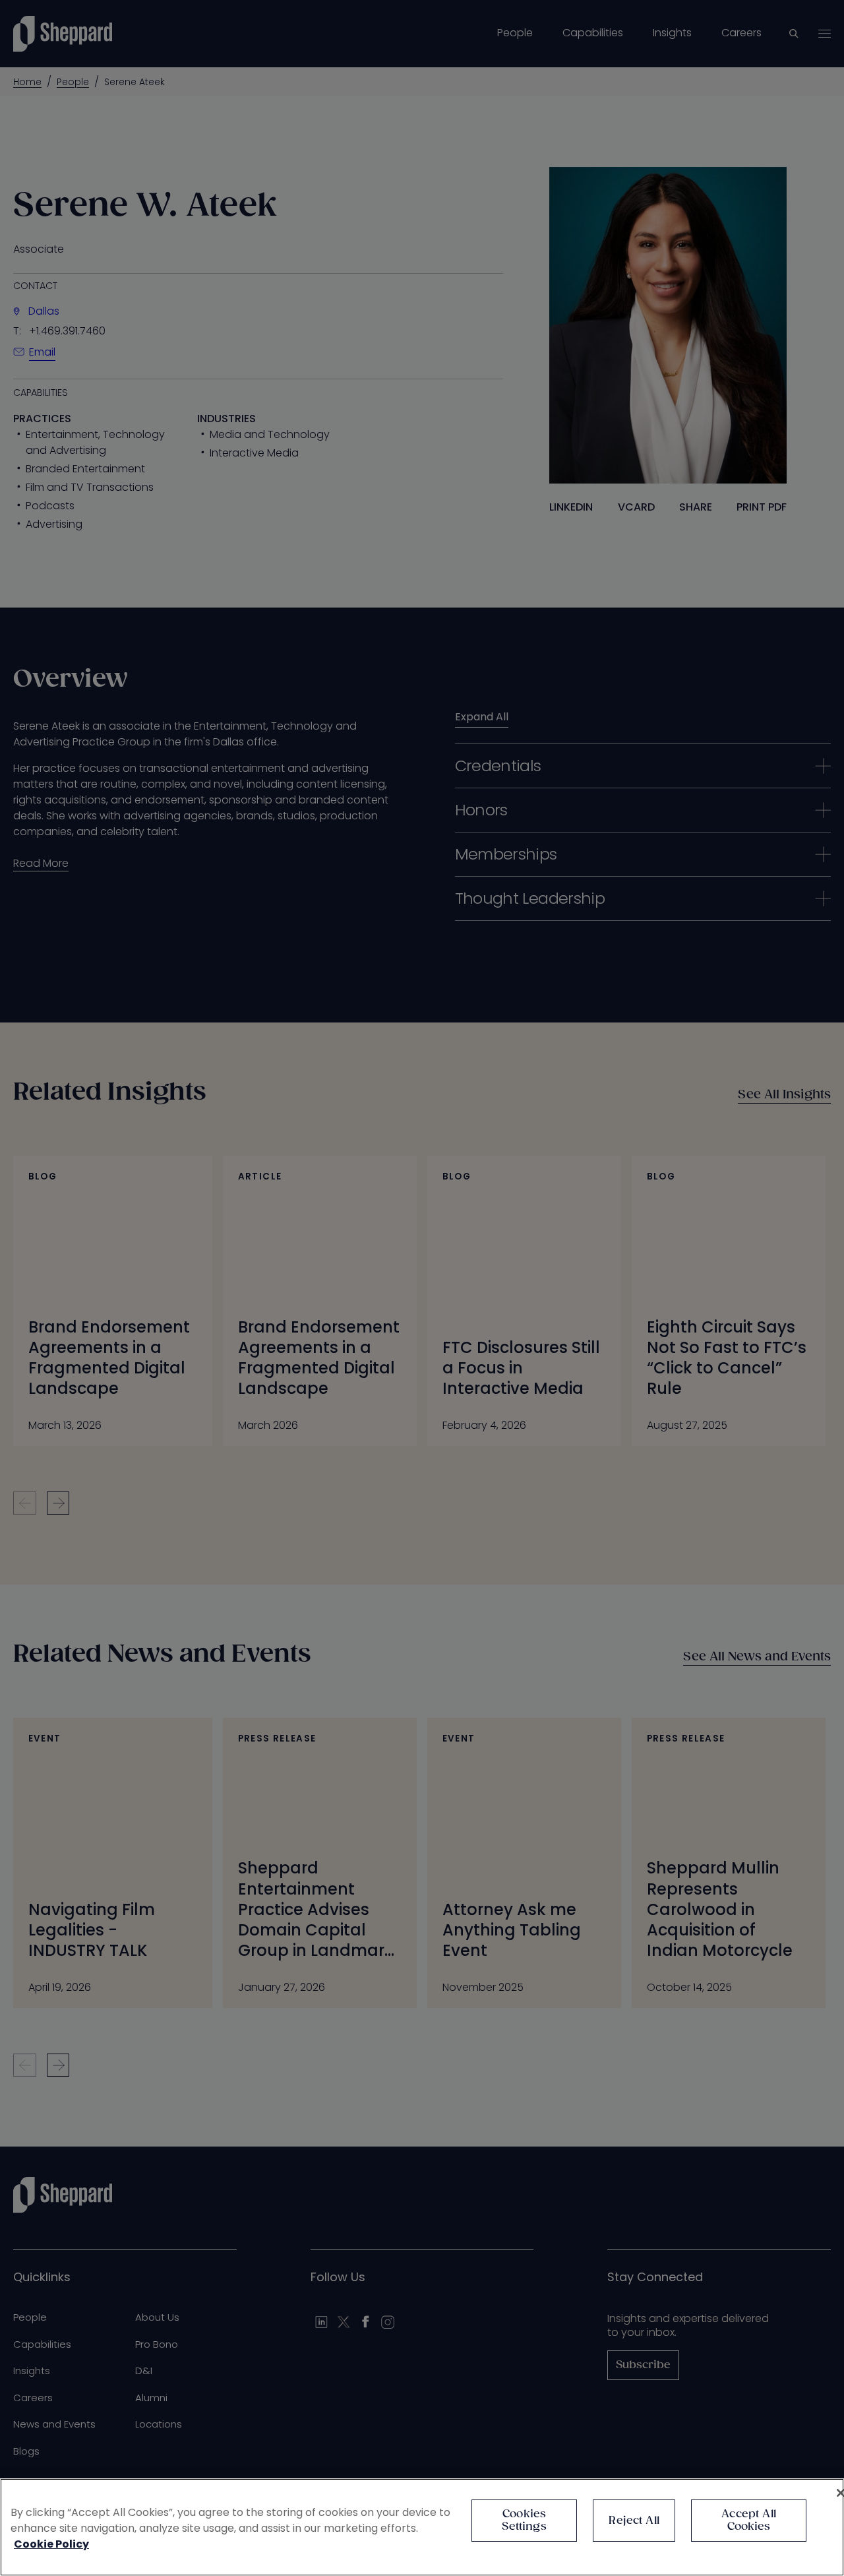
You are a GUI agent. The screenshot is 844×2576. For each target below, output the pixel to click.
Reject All (634, 2521)
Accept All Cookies (749, 2521)
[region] (422, 2527)
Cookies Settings (524, 2521)
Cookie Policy (51, 2544)
